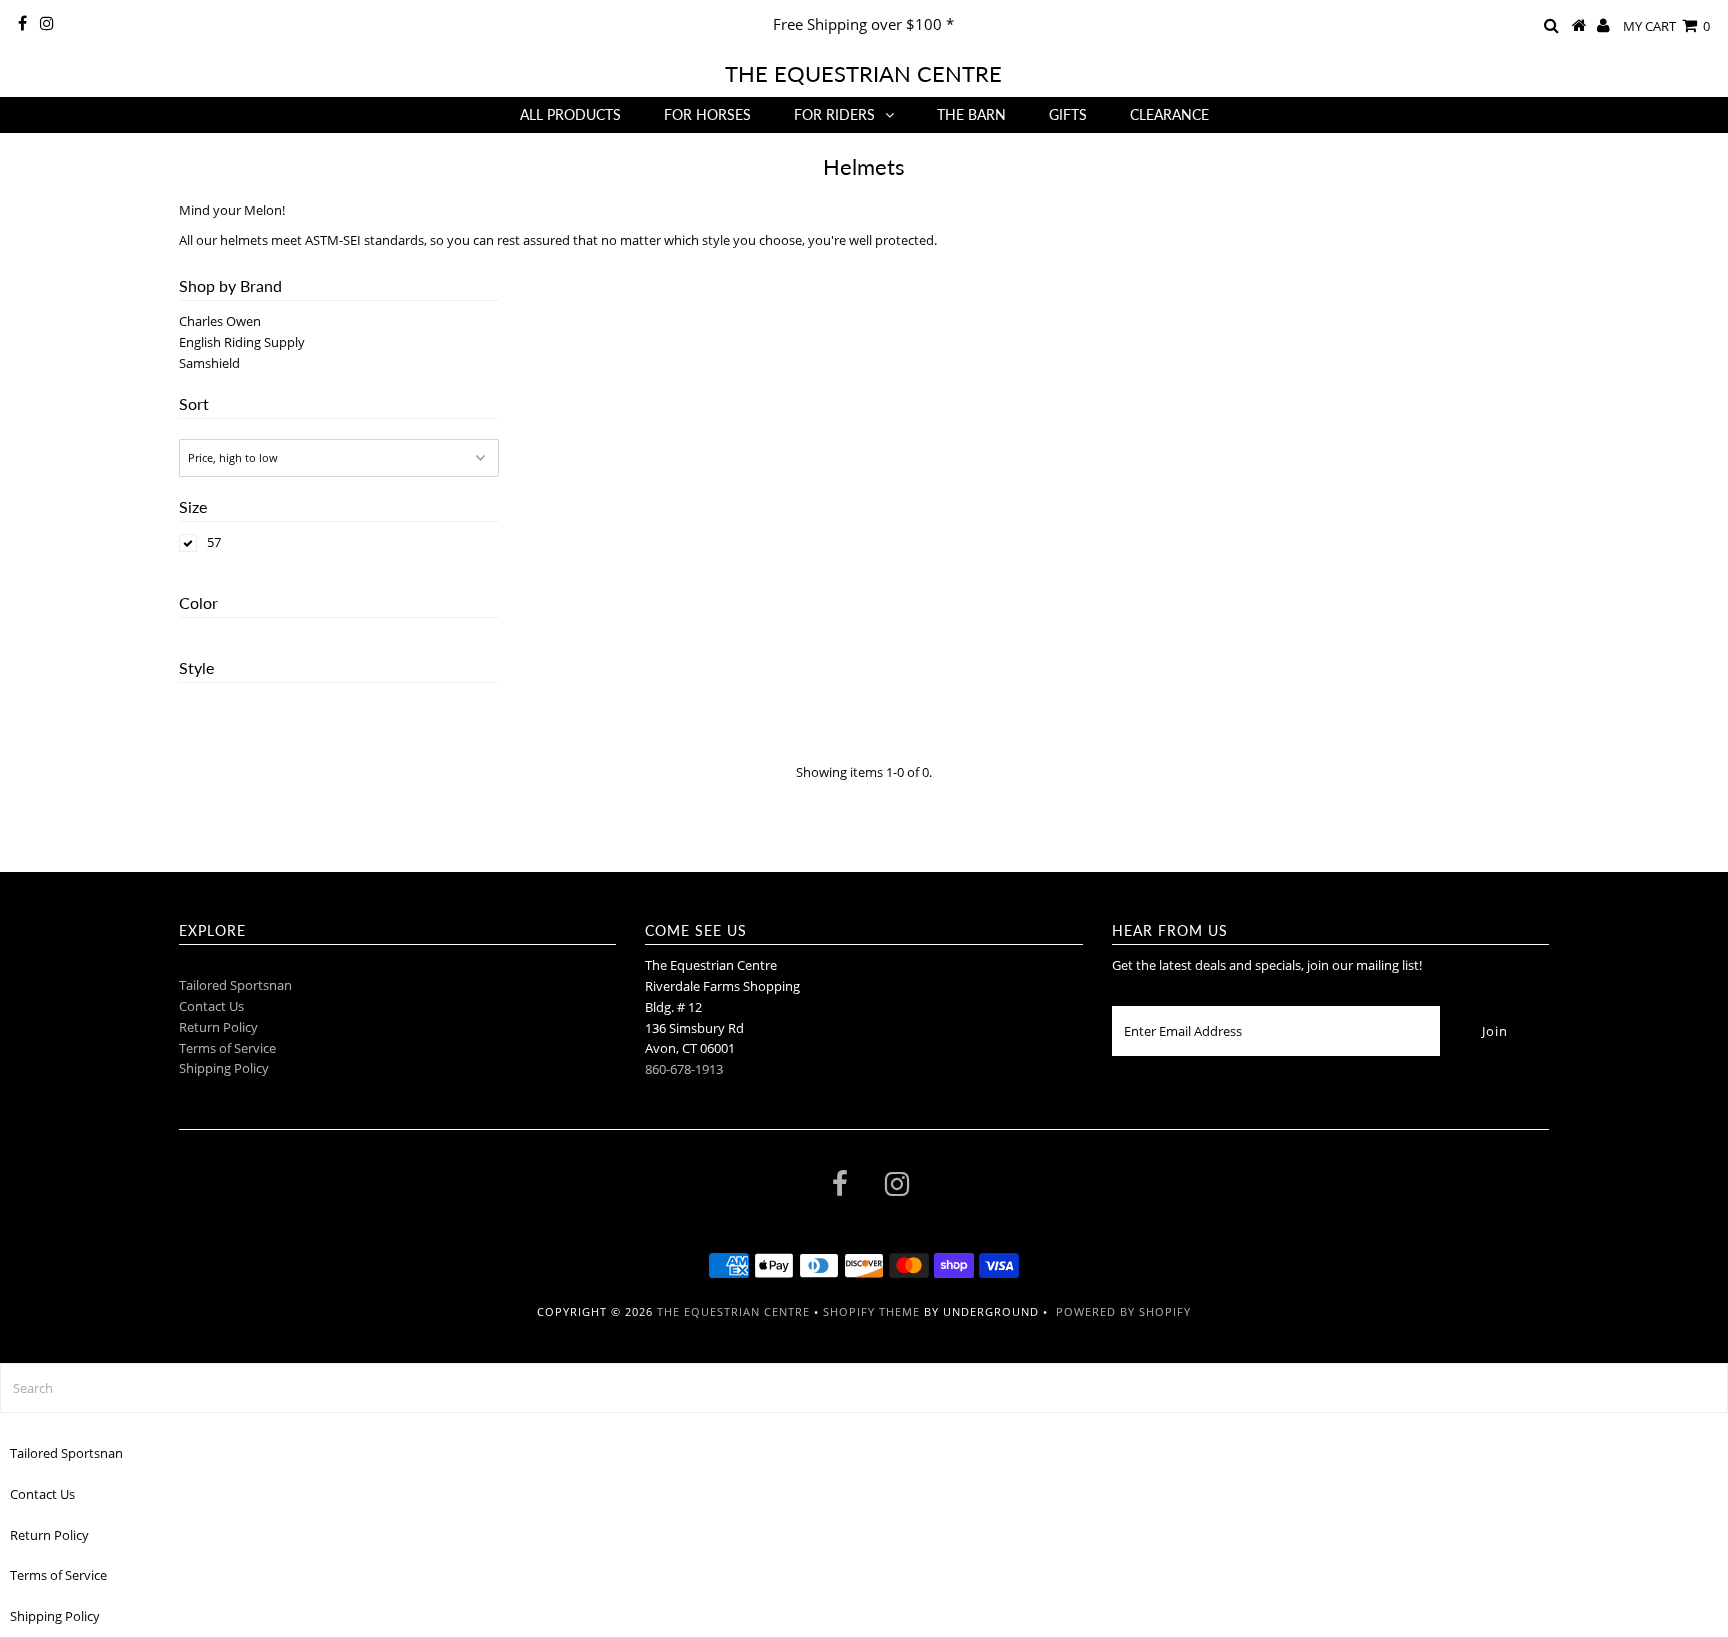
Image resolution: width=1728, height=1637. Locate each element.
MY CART (1666, 26)
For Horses (707, 114)
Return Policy (218, 1027)
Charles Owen (220, 321)
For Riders (834, 114)
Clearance (1169, 114)
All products (570, 114)
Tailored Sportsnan (235, 985)
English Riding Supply (242, 342)
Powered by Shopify (1123, 1311)
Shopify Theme (871, 1311)
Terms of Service (227, 1048)
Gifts (1068, 114)
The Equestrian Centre (863, 73)
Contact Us (211, 1006)
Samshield (209, 363)
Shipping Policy (224, 1068)
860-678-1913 (684, 1069)
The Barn (971, 114)
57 (214, 542)
